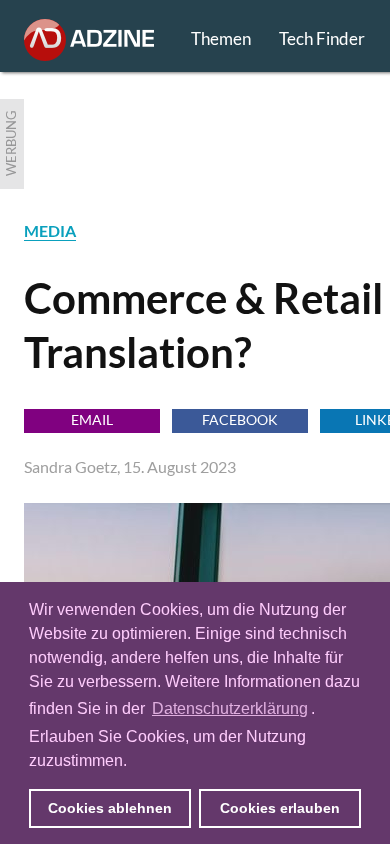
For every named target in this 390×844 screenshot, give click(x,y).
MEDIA (50, 230)
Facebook (240, 419)
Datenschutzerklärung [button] (230, 708)
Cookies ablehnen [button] (110, 808)
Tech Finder (322, 38)
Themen (221, 38)
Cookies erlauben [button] (280, 808)
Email (92, 419)
